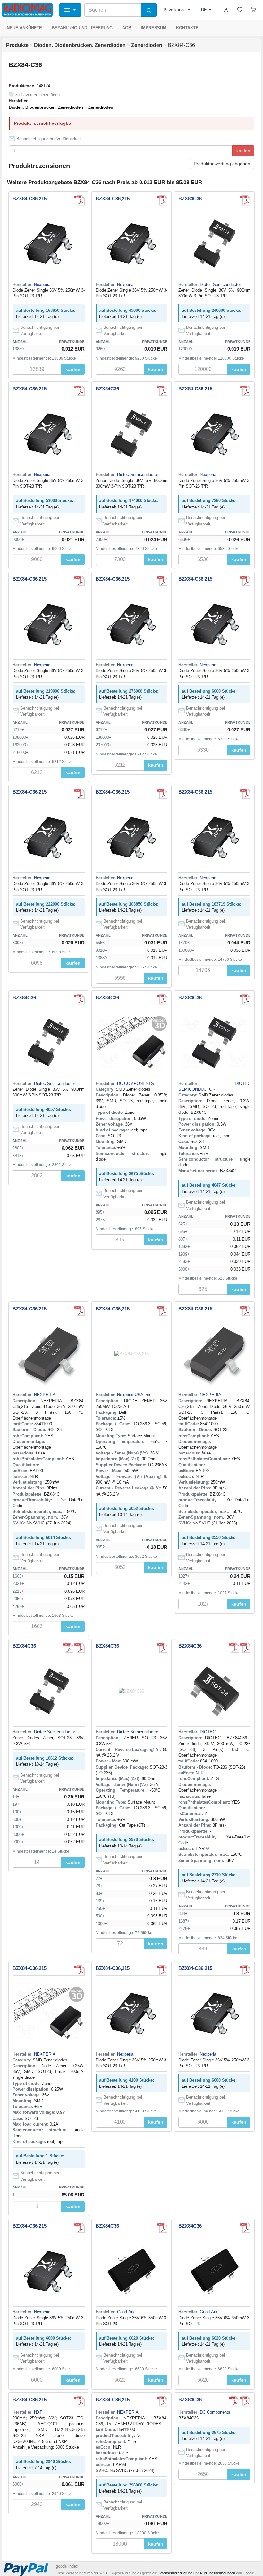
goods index (67, 2566)
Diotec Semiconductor (220, 284)
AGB (127, 28)
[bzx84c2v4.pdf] (245, 200)
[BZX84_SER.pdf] (162, 1311)
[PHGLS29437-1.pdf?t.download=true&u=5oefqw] (162, 2401)
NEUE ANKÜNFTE (24, 28)
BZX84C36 (190, 198)
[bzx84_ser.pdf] (80, 200)
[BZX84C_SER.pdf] (162, 1000)
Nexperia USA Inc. (134, 1395)
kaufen (243, 151)
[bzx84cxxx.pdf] (162, 2228)
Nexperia (42, 284)
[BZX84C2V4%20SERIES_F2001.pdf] (80, 1648)
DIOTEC (208, 1732)
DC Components (215, 2412)
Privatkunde (175, 10)
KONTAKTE (187, 28)
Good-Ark (126, 2312)
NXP (38, 2412)
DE (204, 10)
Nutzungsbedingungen (218, 2573)
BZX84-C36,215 (30, 198)
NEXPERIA (45, 1395)
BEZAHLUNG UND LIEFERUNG (82, 28)
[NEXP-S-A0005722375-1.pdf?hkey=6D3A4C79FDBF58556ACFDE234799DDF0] (80, 1311)
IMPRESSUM (154, 28)
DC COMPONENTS (136, 1083)
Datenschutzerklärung (175, 2573)
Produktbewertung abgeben (222, 164)
